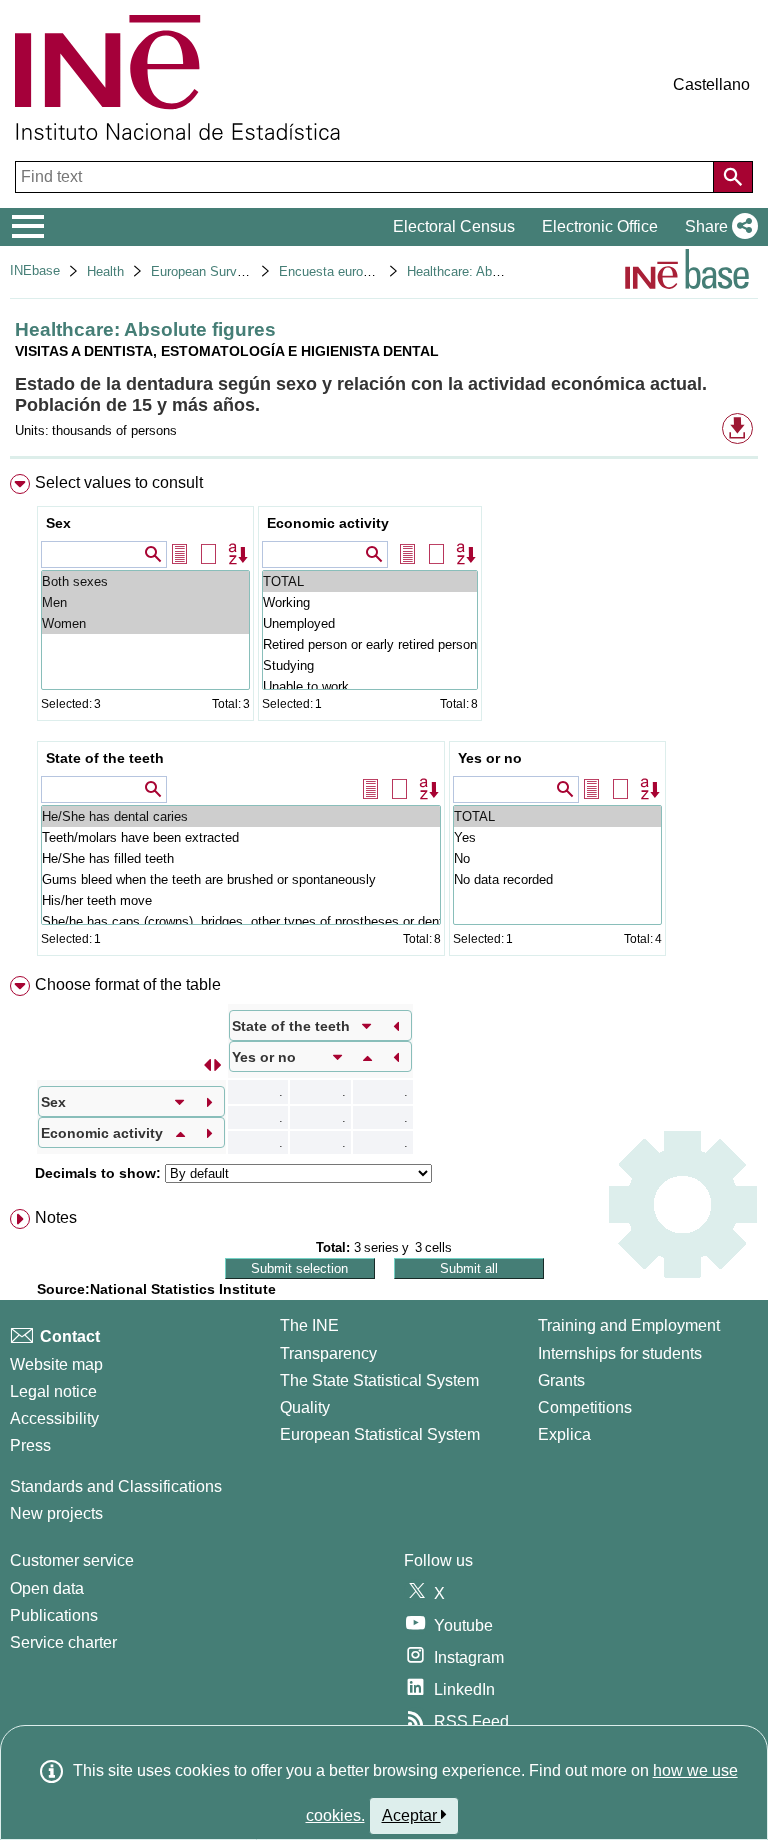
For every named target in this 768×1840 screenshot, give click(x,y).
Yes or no (490, 758)
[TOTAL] (370, 581)
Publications (54, 1615)
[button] (717, 227)
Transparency (328, 1353)
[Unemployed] (370, 623)
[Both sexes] (145, 581)
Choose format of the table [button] (128, 984)
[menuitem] (384, 719)
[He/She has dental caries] (241, 816)
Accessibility (54, 1418)
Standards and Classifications (116, 1486)
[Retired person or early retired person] (370, 644)
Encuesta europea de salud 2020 (374, 271)
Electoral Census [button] (454, 226)
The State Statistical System (379, 1380)
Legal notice (53, 1391)
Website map (56, 1364)
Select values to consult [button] (119, 482)
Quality (305, 1407)
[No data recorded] (557, 879)
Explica (564, 1434)
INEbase (35, 270)
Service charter (63, 1642)
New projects (56, 1513)
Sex (58, 523)
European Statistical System (380, 1434)
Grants (561, 1380)
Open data (47, 1588)
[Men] (145, 602)
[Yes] (557, 837)
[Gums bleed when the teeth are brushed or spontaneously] (241, 879)
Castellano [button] (711, 84)
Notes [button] (56, 1217)
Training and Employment (629, 1325)
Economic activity (328, 523)
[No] (557, 858)
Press (30, 1445)
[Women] (145, 623)
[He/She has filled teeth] (241, 858)
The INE (309, 1325)
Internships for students (620, 1353)
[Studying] (370, 665)
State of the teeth (105, 758)
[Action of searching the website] (733, 177)
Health (105, 271)
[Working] (370, 602)
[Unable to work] (370, 686)
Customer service (72, 1560)
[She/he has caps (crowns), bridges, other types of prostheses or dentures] (241, 921)
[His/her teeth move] (241, 900)
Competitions (585, 1407)
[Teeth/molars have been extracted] (241, 837)
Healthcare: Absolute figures (488, 271)
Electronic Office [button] (600, 226)
